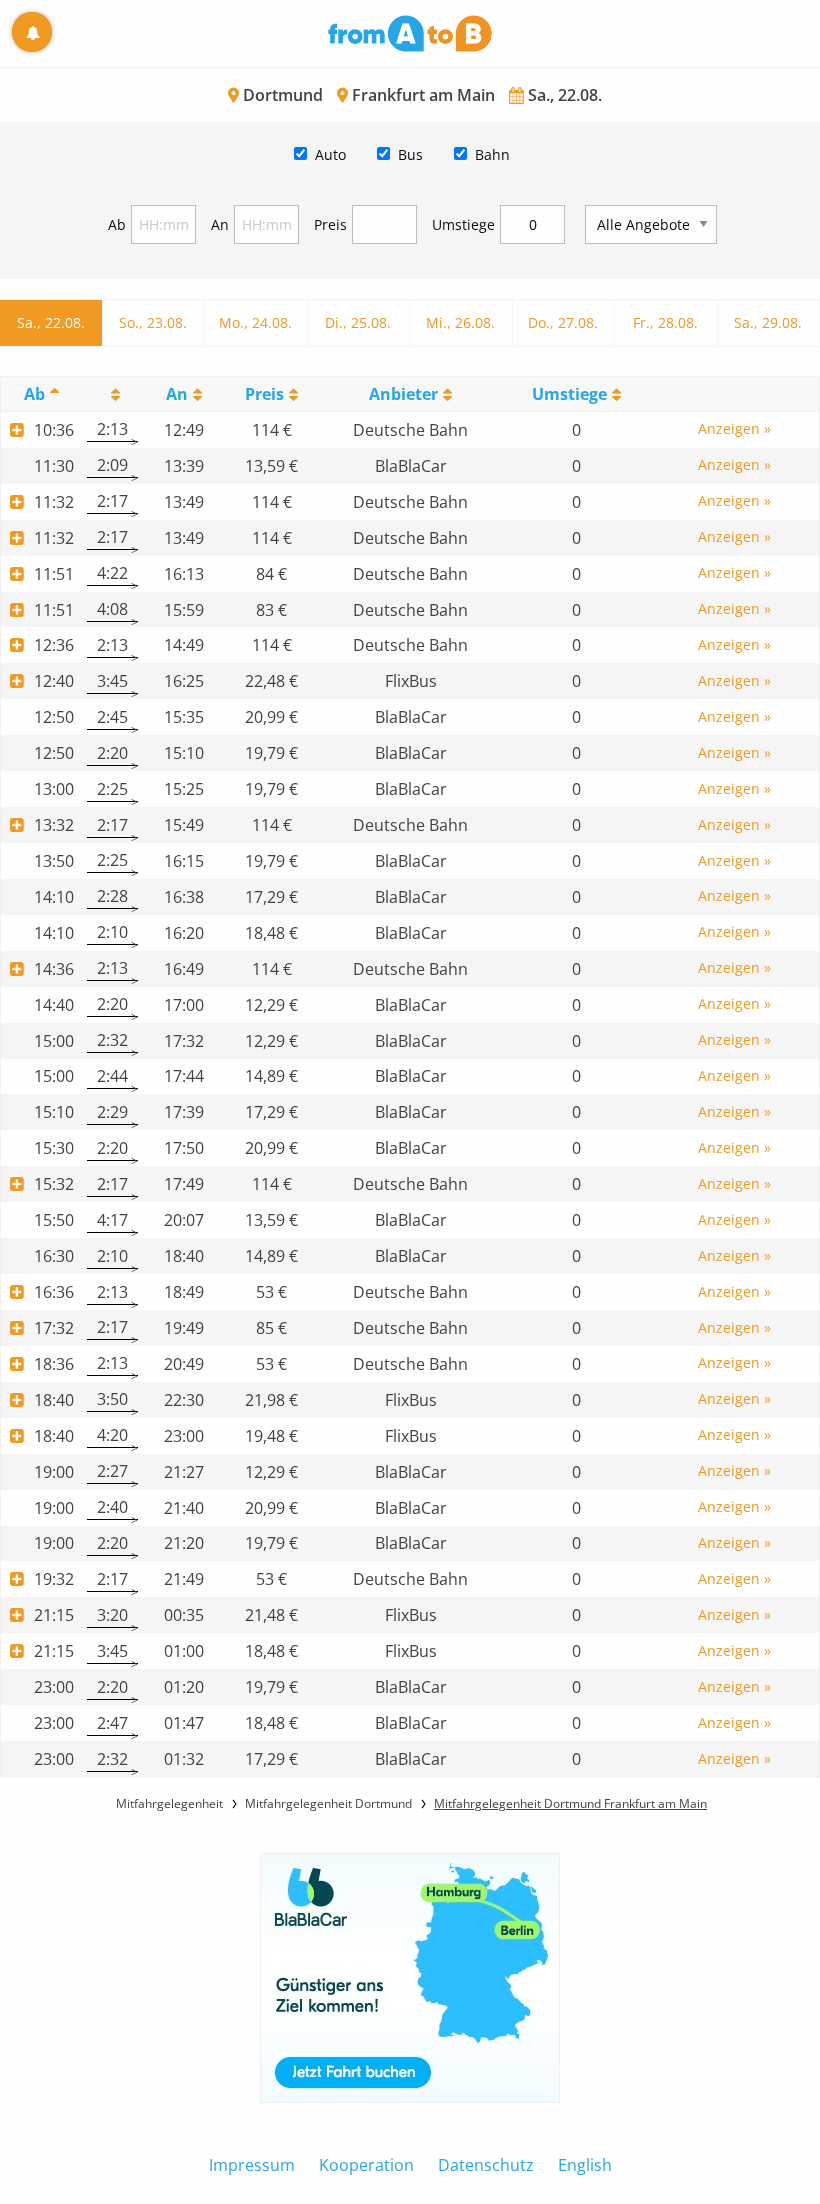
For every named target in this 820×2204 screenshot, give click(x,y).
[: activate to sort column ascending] (112, 393)
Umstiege (463, 224)
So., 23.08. (153, 322)
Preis (330, 224)
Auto (330, 154)
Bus (410, 154)
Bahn (492, 154)
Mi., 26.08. (460, 322)
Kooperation (366, 2165)
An (220, 224)
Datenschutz (486, 2165)
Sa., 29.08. (768, 322)
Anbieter (403, 394)
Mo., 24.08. (255, 322)
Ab (117, 224)
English (585, 2165)
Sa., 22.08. (51, 322)
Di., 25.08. (358, 322)
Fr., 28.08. (665, 322)
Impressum (252, 2165)
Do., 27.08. (563, 322)
